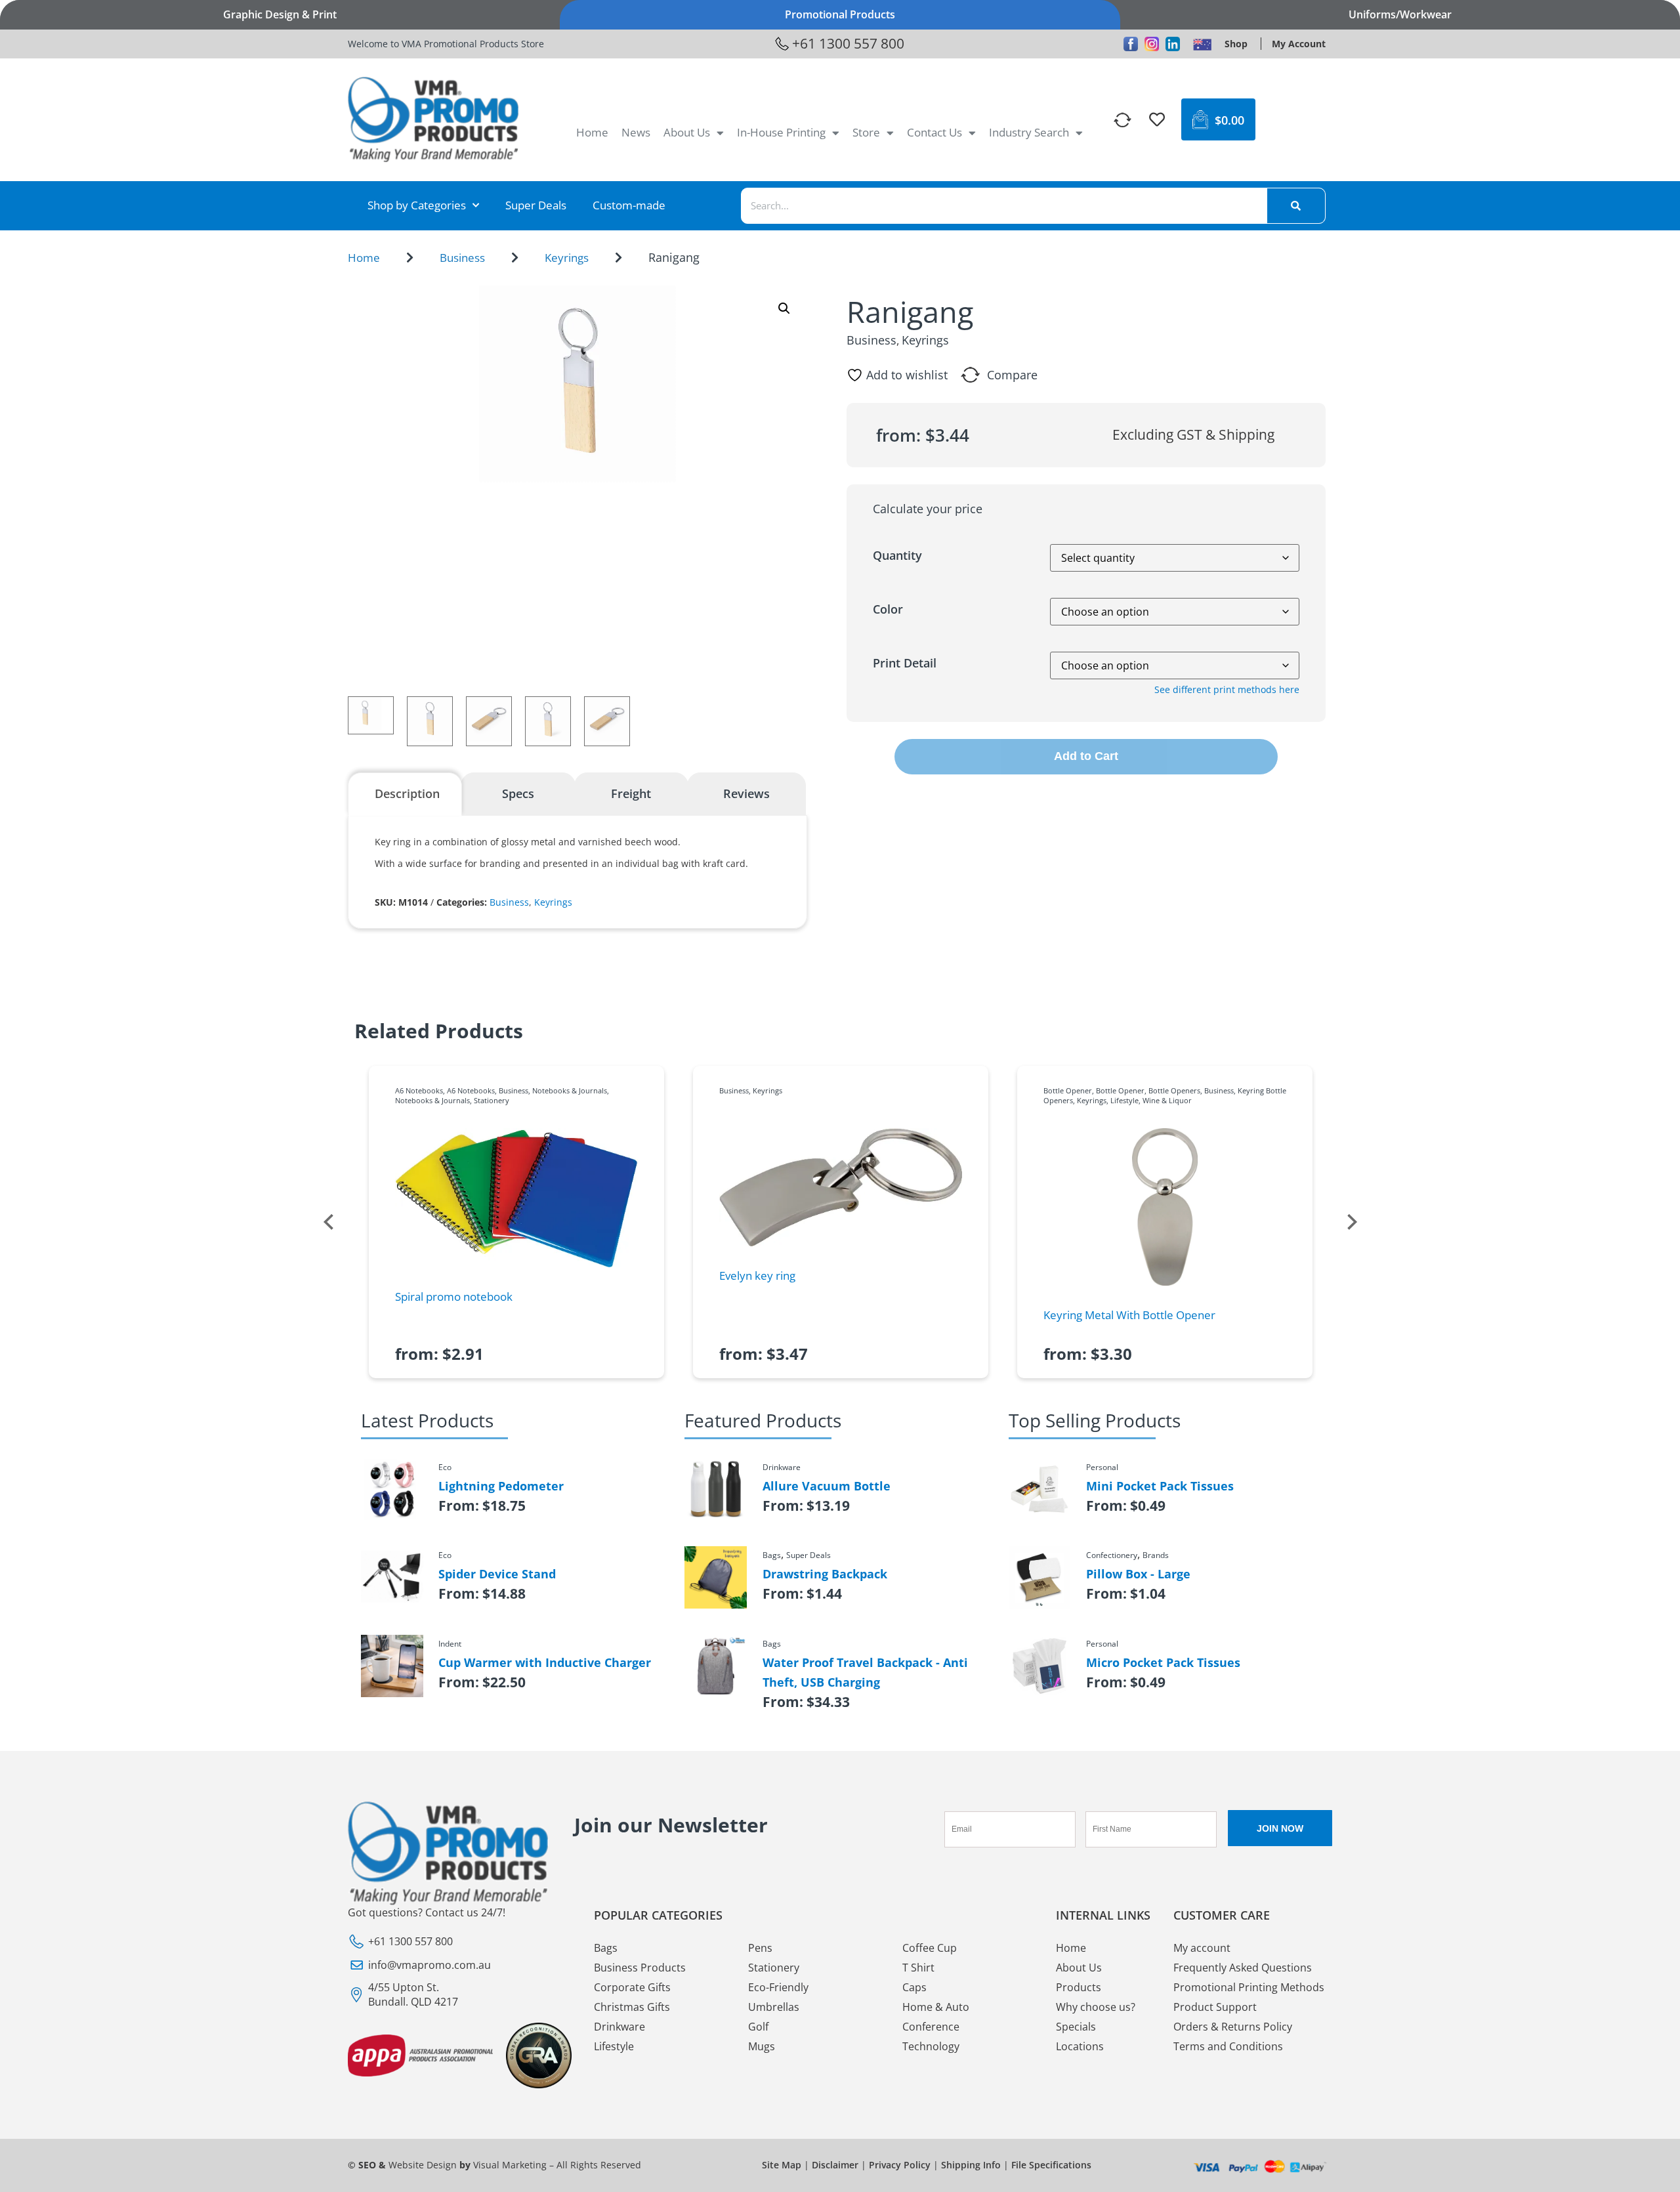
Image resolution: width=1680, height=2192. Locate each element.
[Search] (1296, 206)
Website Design (423, 2165)
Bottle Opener (1068, 1090)
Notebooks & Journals (570, 1090)
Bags (606, 1948)
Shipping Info (971, 2165)
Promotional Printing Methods (1249, 1987)
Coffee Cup (930, 1948)
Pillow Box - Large (1138, 1574)
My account (1202, 1948)
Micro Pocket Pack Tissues (1163, 1662)
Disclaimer (835, 2165)
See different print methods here (1227, 689)
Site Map (782, 2165)
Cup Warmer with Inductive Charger (545, 1662)
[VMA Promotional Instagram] (1152, 44)
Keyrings (567, 258)
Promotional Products (840, 14)
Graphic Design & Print (280, 14)
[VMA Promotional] (1202, 44)
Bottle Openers (1174, 1090)
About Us (687, 132)
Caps (914, 1987)
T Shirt (918, 1968)
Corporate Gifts (632, 1987)
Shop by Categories (417, 205)
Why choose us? (1096, 2007)
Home (592, 132)
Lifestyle (1124, 1100)
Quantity (897, 555)
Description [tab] (407, 793)
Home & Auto (936, 2007)
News (636, 132)
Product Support (1215, 2007)
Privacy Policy (900, 2165)
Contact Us (934, 132)
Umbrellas (774, 2007)
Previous (328, 1222)
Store (866, 132)
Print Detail (905, 663)
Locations (1080, 2046)
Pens (760, 1948)
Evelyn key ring (757, 1275)
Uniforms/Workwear (1400, 14)
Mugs (762, 2046)
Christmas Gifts (632, 2007)
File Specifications (1051, 2165)
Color (888, 609)
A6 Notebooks (419, 1090)
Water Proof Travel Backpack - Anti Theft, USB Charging (865, 1672)
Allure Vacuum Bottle (827, 1486)
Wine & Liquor (1167, 1100)
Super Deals (536, 205)
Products (1079, 1987)
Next (1352, 1222)
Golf (758, 2027)
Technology (931, 2046)
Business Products (640, 1968)
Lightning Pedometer (501, 1486)
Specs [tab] (518, 793)
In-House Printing (781, 132)
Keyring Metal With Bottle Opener (1129, 1315)
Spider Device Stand (497, 1574)
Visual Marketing (510, 2165)
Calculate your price (928, 509)
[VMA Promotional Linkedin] (1173, 44)
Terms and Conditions (1228, 2046)
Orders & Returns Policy (1233, 2027)
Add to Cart (1086, 756)
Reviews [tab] (746, 793)
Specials (1076, 2027)
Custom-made (629, 205)
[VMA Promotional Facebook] (1131, 44)
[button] (784, 308)
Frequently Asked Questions (1243, 1968)
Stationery (492, 1100)
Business (462, 258)
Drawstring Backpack (825, 1574)
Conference (931, 2027)
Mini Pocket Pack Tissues (1160, 1486)
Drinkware (619, 2027)
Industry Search (1029, 132)
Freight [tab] (631, 793)
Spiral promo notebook (454, 1296)
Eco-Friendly (778, 1987)
